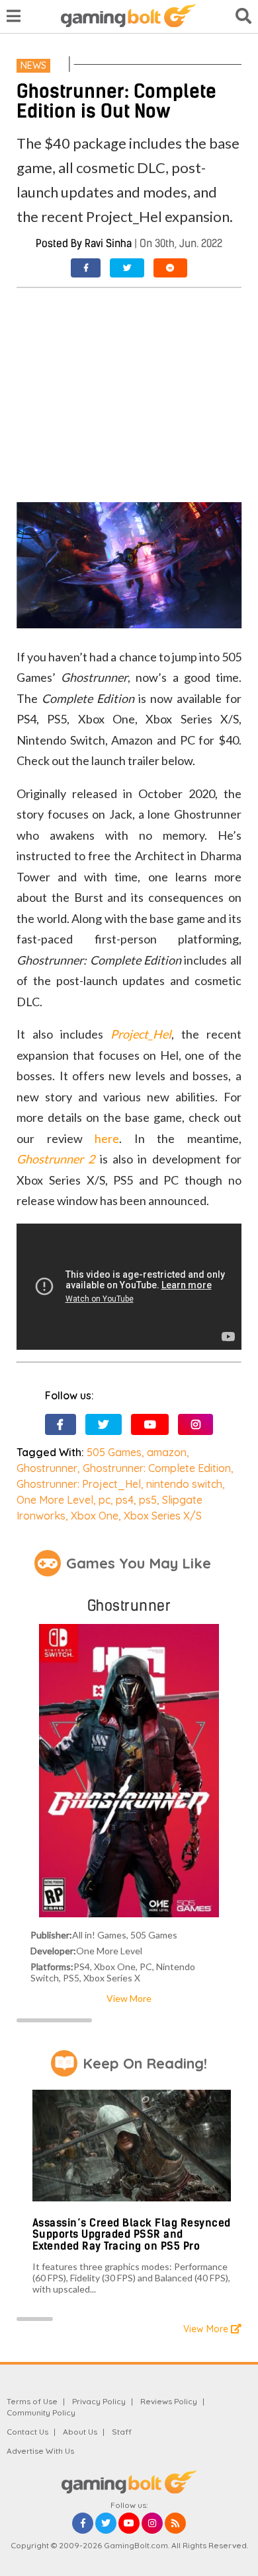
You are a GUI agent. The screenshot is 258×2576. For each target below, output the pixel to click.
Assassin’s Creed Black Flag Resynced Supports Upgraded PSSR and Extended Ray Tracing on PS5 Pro (132, 2234)
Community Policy (41, 2412)
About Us (80, 2432)
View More (129, 1998)
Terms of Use (32, 2401)
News (33, 65)
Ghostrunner (47, 1468)
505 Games (114, 1452)
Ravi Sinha (108, 243)
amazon (167, 1452)
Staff (122, 2432)
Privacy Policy (99, 2401)
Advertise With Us (40, 2451)
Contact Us (27, 2432)
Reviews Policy (169, 2401)
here (107, 1138)
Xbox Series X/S (163, 1516)
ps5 (148, 1500)
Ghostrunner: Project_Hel (79, 1484)
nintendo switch (184, 1484)
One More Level (55, 1500)
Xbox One (95, 1516)
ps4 (125, 1500)
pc (105, 1500)
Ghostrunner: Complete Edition (157, 1468)
